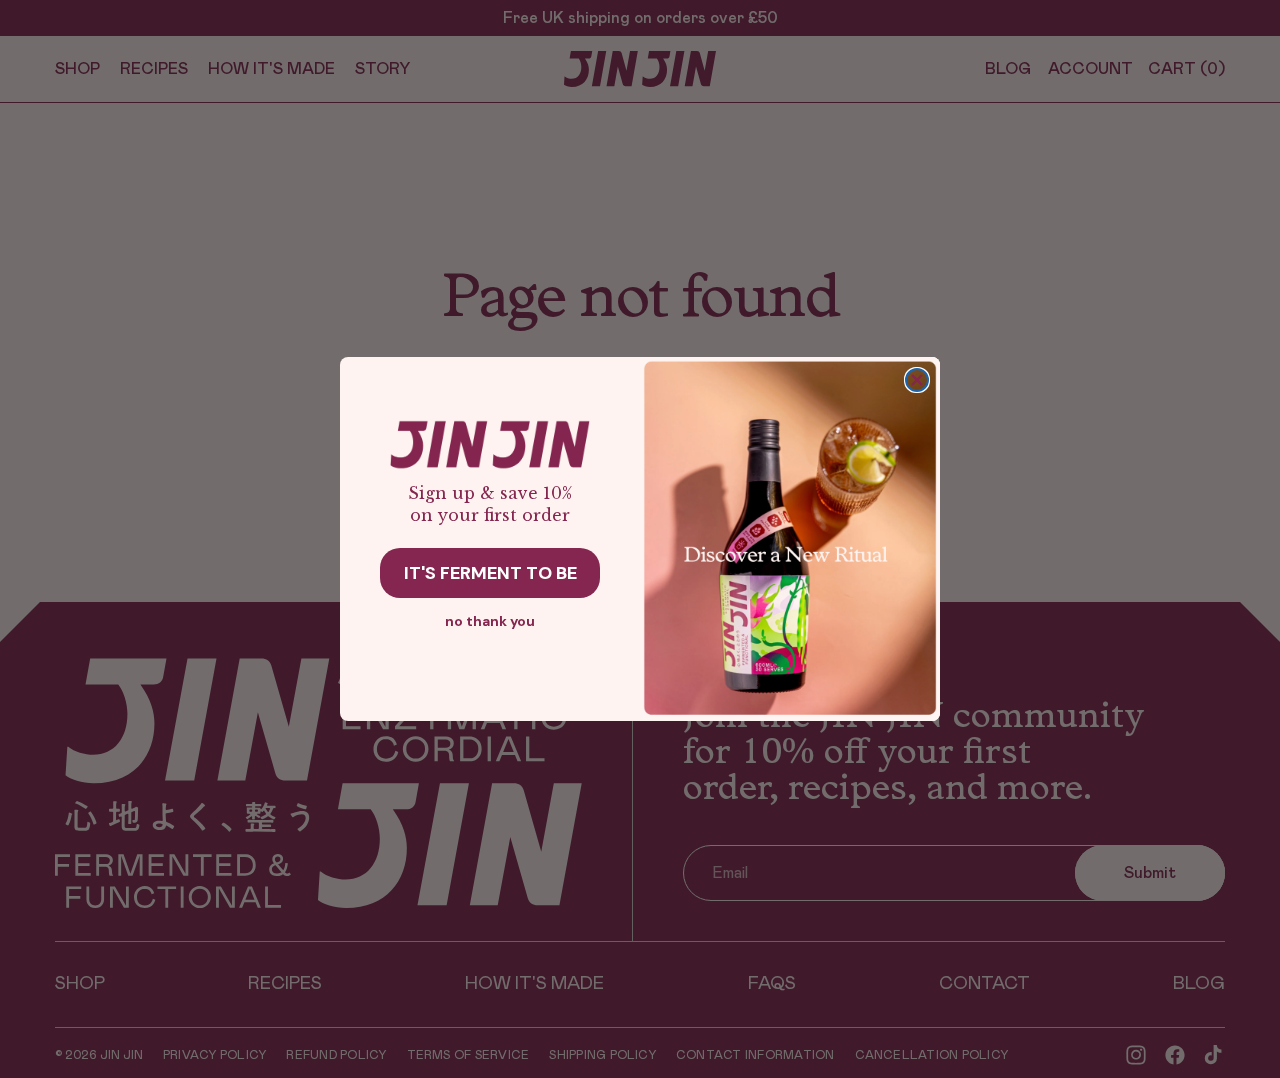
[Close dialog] (917, 380)
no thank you (490, 621)
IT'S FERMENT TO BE (490, 573)
